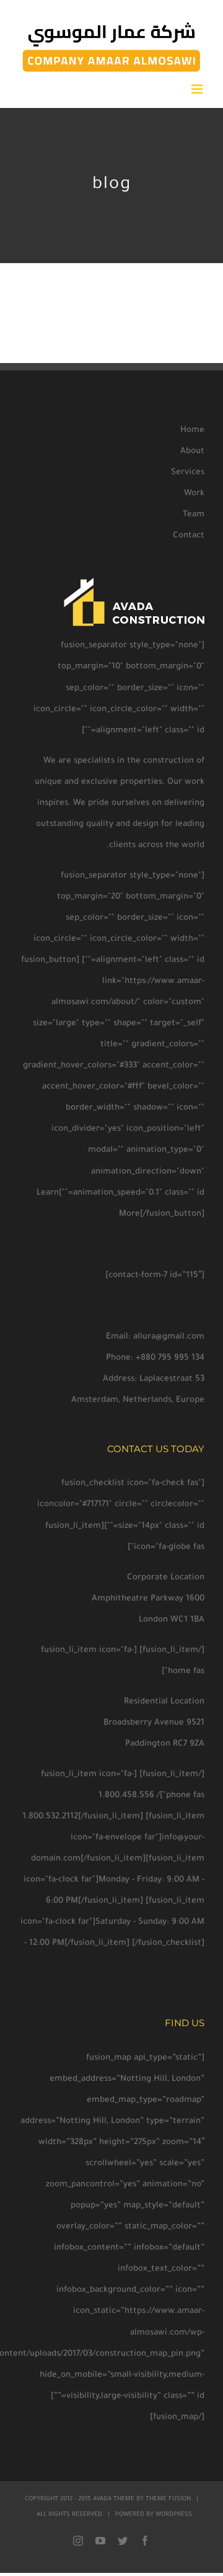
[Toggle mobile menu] (198, 89)
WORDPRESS (174, 2515)
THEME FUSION (168, 2499)
